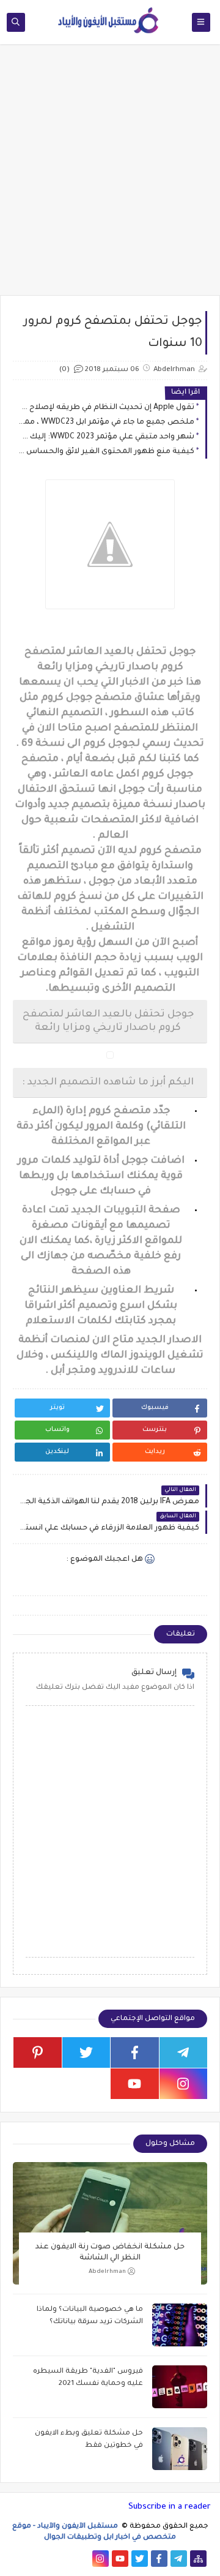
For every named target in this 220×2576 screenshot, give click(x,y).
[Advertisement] (110, 176)
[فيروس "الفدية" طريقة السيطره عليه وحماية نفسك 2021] (180, 2387)
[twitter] (86, 2052)
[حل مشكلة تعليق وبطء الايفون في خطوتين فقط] (180, 2449)
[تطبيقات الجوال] (81, 2559)
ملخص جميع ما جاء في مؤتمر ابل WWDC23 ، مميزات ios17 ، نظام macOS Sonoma (107, 422)
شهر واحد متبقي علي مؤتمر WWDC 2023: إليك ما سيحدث (107, 437)
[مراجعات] (42, 2559)
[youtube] (135, 2084)
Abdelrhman (107, 2272)
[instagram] (184, 2084)
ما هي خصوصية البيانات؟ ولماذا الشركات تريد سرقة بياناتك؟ (90, 2316)
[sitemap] (198, 2559)
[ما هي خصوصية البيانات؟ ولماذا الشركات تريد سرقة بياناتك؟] (180, 2325)
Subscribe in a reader (170, 2507)
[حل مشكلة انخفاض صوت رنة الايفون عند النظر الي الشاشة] (110, 2223)
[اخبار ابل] (22, 2559)
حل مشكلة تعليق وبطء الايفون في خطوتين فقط (89, 2440)
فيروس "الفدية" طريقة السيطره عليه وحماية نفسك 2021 (88, 2378)
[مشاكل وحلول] (61, 2559)
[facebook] (135, 2052)
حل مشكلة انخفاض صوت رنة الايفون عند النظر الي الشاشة (110, 2253)
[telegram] (184, 2052)
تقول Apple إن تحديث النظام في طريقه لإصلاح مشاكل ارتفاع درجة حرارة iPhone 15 (107, 408)
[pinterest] (38, 2052)
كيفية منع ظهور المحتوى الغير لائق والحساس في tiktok (107, 452)
